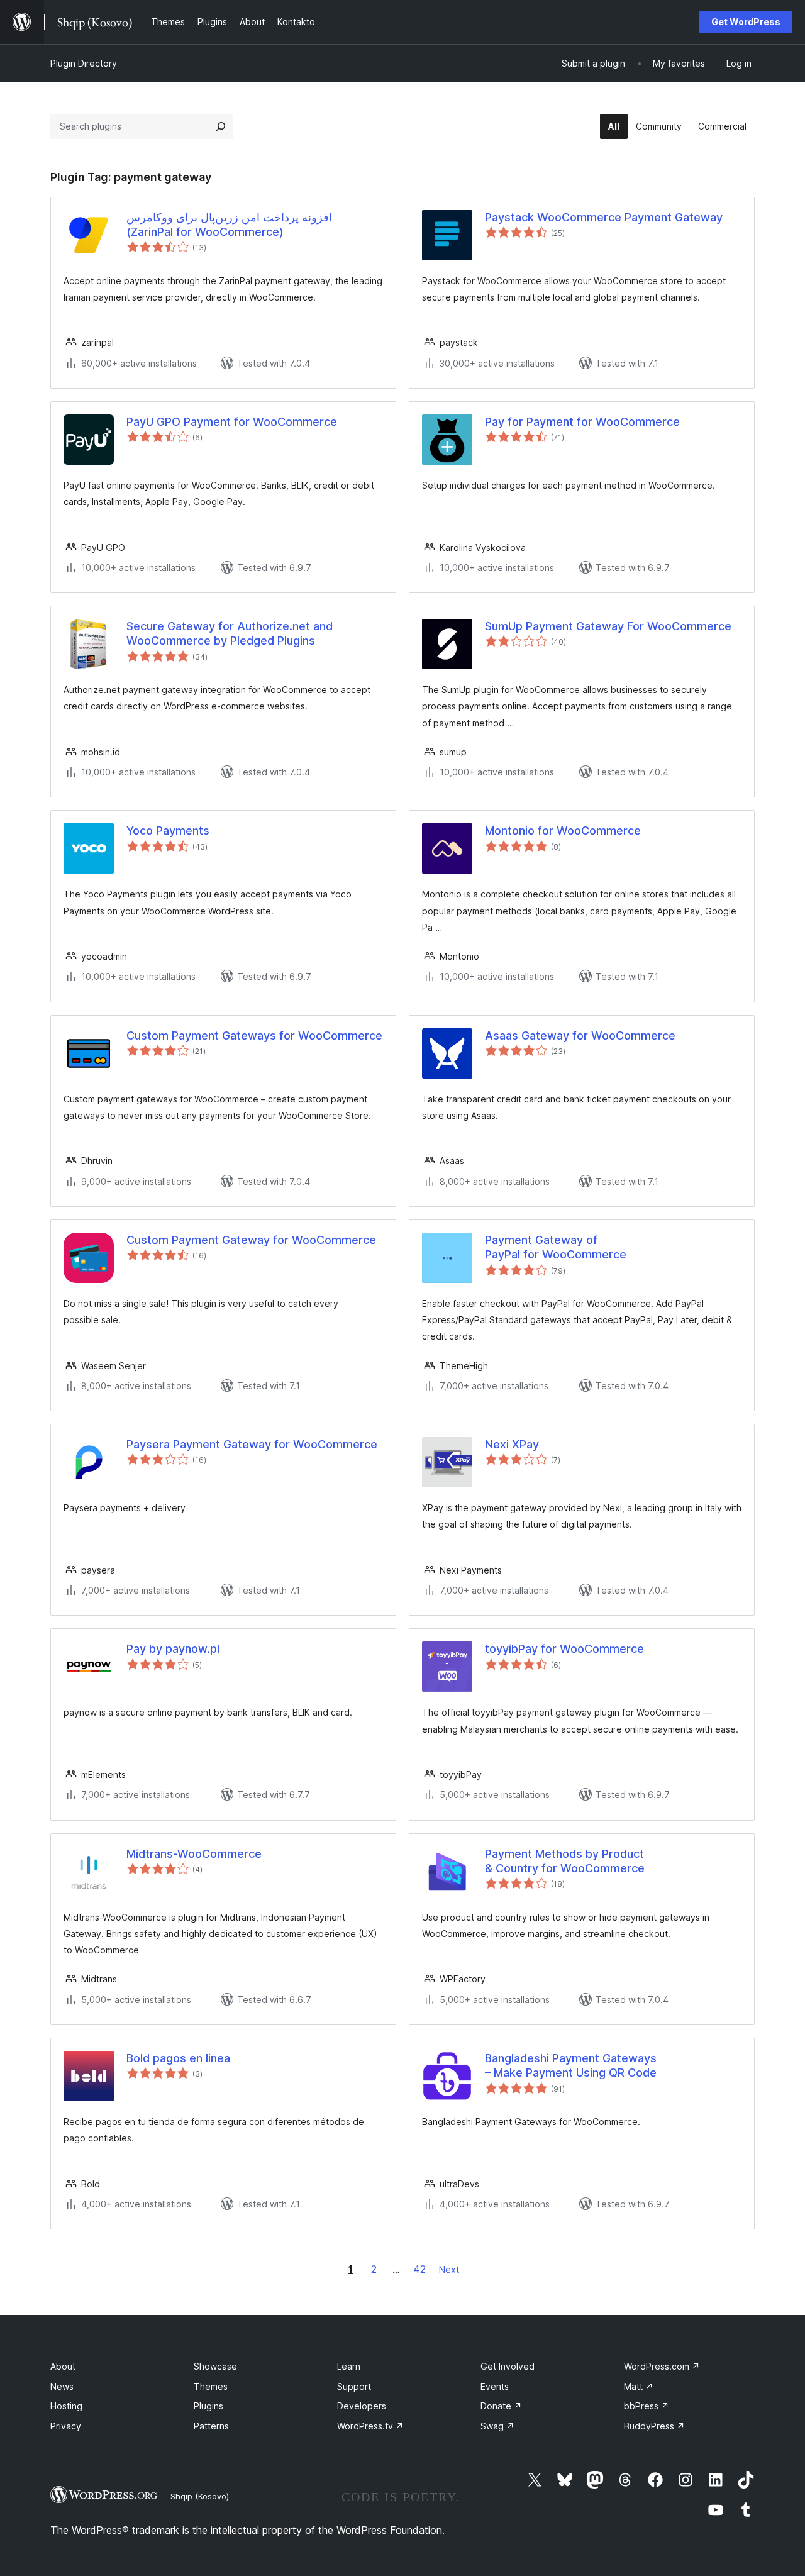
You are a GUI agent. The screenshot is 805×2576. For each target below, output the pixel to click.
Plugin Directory (84, 63)
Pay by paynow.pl (173, 1649)
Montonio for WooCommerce (563, 830)
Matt (639, 2386)
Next (449, 2269)
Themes (211, 2386)
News (62, 2386)
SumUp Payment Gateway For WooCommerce (608, 626)
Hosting (66, 2406)
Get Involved (508, 2366)
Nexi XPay (512, 1444)
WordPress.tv (370, 2426)
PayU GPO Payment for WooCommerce (232, 422)
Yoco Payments (168, 830)
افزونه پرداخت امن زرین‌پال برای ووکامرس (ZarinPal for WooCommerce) (229, 225)
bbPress (647, 2406)
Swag (497, 2426)
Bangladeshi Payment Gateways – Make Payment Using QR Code (571, 2065)
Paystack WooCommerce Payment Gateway (604, 217)
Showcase (215, 2366)
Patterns (211, 2426)
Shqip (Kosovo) (200, 2496)
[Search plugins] (221, 126)
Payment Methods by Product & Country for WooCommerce (565, 1861)
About (63, 2366)
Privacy (66, 2426)
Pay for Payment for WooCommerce (582, 422)
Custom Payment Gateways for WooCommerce (254, 1035)
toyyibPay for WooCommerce (564, 1649)
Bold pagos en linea (178, 2058)
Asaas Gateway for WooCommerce (580, 1035)
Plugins (208, 2406)
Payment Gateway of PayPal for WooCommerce (556, 1247)
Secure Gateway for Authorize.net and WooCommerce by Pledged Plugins (230, 633)
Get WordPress (746, 22)
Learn (349, 2366)
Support (354, 2386)
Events (495, 2386)
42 (419, 2269)
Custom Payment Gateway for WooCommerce (251, 1240)
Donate (501, 2406)
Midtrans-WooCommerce (194, 1854)
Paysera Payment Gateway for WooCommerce (252, 1444)
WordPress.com (662, 2366)
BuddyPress (654, 2426)
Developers (362, 2406)
